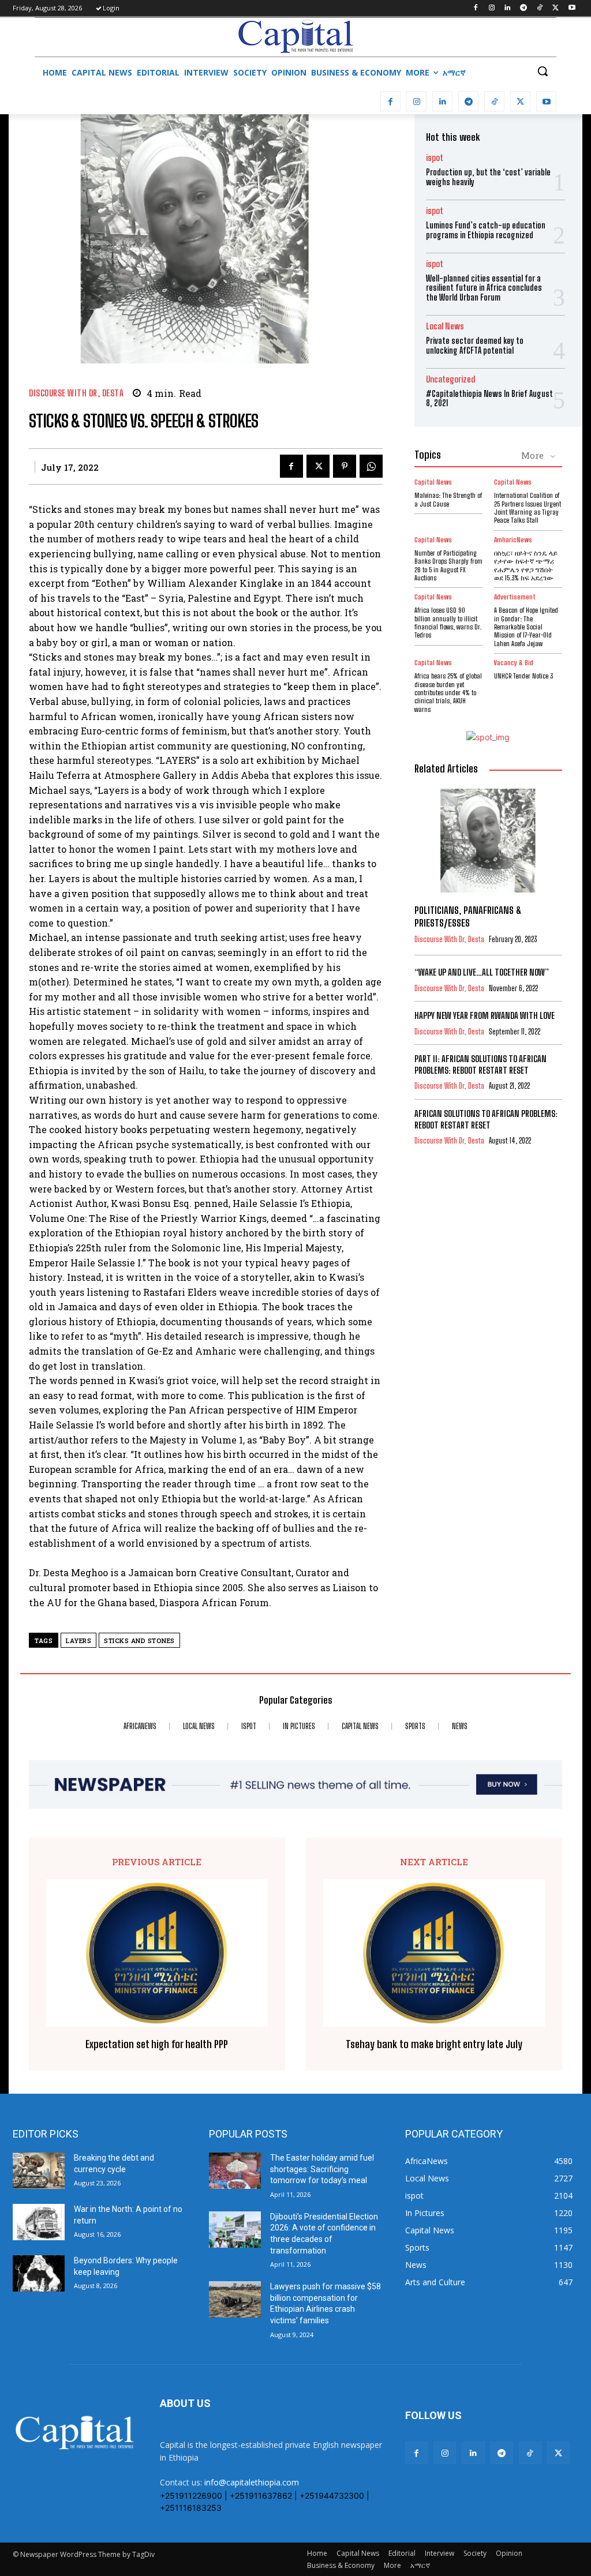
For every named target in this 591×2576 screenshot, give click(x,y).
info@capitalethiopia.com (252, 2482)
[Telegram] (524, 8)
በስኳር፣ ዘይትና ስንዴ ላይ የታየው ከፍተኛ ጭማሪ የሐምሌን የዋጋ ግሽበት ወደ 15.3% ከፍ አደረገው (526, 565)
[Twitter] (556, 8)
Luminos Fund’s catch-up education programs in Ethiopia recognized (486, 230)
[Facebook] (475, 8)
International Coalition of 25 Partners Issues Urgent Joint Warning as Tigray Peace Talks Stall (528, 508)
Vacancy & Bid (514, 663)
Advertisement (515, 597)
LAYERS (78, 1641)
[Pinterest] (345, 466)
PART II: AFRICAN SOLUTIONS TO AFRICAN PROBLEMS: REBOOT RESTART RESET (480, 1064)
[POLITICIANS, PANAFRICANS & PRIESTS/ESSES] (488, 840)
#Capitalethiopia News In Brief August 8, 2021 (489, 399)
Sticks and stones (139, 1641)
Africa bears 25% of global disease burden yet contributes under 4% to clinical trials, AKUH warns (448, 693)
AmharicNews (513, 540)
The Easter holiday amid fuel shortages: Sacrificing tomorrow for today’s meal (322, 2169)
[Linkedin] (508, 8)
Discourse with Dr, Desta (76, 393)
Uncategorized (450, 379)
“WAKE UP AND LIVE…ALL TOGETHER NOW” (482, 972)
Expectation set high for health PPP (157, 2044)
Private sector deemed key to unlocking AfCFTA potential (475, 346)
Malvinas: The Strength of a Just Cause (448, 499)
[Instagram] (491, 8)
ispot (435, 158)
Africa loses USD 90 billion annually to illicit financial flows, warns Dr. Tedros (448, 623)
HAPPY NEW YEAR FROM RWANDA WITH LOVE (485, 1015)
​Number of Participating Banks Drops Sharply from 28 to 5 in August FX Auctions (448, 565)
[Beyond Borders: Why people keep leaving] (39, 2273)
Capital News (433, 482)
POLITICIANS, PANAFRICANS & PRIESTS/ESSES (468, 916)
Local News (445, 326)
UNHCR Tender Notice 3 (523, 676)
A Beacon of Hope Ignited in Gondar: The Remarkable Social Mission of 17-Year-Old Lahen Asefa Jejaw (526, 627)
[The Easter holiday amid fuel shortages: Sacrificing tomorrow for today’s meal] (235, 2171)
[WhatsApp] (371, 466)
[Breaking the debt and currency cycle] (39, 2171)
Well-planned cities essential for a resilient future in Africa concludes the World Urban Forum (484, 288)
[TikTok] (540, 8)
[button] (543, 71)
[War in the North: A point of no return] (39, 2222)
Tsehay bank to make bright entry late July (434, 2044)
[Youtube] (572, 8)
